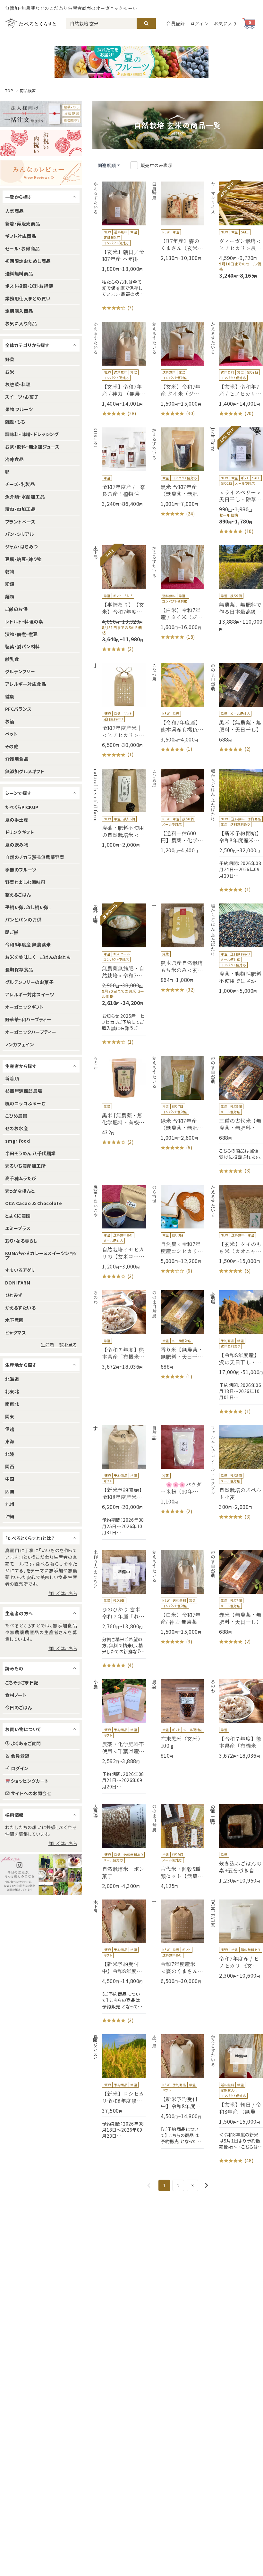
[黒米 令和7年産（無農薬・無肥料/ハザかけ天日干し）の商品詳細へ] (178, 472)
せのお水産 (17, 1128)
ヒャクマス (16, 1333)
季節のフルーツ (21, 870)
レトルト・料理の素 (24, 621)
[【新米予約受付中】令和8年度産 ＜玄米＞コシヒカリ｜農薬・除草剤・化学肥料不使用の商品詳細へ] (119, 1962)
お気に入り (225, 23)
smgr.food (17, 1141)
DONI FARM (18, 1283)
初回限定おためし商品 (28, 261)
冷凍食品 (14, 459)
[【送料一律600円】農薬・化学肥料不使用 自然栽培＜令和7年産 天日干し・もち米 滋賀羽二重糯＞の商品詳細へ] (178, 811)
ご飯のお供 (16, 609)
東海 (10, 1441)
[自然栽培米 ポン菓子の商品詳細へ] (119, 1847)
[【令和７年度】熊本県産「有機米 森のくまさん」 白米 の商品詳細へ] (236, 1719)
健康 (10, 696)
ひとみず (14, 1295)
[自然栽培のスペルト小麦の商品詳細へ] (236, 1473)
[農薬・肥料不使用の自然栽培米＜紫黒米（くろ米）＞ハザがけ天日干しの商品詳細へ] (119, 809)
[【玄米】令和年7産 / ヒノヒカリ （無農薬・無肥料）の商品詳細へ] (236, 369)
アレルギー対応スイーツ (30, 994)
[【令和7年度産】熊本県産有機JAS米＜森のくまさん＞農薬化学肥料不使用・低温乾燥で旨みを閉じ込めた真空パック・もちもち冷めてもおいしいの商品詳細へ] (178, 708)
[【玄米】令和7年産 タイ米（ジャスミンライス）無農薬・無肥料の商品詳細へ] (178, 369)
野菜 (10, 359)
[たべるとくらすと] (30, 23)
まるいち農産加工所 (25, 1166)
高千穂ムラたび (21, 1178)
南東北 (12, 1404)
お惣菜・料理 (18, 384)
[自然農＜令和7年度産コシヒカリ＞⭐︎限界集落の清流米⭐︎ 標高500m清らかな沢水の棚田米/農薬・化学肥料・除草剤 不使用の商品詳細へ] (178, 1230)
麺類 (10, 596)
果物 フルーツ (19, 409)
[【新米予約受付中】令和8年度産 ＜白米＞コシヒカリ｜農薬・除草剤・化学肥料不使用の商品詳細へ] (178, 2091)
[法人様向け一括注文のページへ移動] (41, 114)
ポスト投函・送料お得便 (29, 286)
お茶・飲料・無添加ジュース (32, 447)
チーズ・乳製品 (20, 484)
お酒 (10, 721)
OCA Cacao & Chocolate (34, 1203)
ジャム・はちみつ (21, 547)
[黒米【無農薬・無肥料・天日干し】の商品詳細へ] (236, 708)
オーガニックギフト (24, 1007)
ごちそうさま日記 (22, 1682)
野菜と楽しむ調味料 (25, 882)
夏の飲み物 (17, 845)
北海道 (12, 1379)
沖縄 (10, 1516)
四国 (10, 1491)
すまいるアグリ (20, 1270)
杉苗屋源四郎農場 (24, 1091)
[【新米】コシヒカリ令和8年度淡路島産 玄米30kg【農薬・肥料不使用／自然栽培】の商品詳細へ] (119, 2089)
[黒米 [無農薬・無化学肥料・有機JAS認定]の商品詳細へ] (119, 1101)
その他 (12, 746)
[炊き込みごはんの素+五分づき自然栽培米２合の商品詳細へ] (236, 1844)
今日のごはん (19, 1707)
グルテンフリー (20, 671)
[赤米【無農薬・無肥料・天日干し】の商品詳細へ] (236, 1598)
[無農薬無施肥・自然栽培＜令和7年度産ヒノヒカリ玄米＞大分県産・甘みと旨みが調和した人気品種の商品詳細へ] (119, 975)
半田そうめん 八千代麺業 (30, 1153)
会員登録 (176, 23)
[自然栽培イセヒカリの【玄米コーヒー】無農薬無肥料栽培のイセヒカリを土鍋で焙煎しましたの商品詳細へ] (119, 1233)
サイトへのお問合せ (31, 1793)
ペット (11, 734)
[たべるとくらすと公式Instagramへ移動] (41, 1875)
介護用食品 (17, 759)
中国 (10, 1479)
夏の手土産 (17, 820)
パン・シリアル (20, 534)
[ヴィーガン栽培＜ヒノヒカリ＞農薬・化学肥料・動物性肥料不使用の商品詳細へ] (236, 230)
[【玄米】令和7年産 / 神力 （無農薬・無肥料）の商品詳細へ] (119, 369)
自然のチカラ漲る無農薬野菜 (35, 857)
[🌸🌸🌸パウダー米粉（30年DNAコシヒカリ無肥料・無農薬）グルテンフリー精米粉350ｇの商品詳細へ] (178, 1470)
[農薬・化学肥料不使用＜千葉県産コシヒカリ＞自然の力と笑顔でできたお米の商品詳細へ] (119, 1736)
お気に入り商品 (21, 323)
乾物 (10, 571)
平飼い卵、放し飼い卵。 (28, 907)
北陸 (10, 1454)
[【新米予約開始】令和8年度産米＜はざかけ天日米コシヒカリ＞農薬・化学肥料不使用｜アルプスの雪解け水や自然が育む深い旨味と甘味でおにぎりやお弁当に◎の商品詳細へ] (236, 831)
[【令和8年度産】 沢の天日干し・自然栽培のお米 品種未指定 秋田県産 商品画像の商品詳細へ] (236, 1353)
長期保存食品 (19, 969)
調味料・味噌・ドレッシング (32, 434)
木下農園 (14, 1320)
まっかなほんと (20, 1191)
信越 (10, 1429)
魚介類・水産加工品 (25, 497)
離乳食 (12, 659)
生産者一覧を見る (59, 1345)
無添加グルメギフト (25, 771)
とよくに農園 (18, 1216)
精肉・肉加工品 (20, 509)
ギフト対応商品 (21, 236)
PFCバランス (18, 709)
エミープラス (18, 1228)
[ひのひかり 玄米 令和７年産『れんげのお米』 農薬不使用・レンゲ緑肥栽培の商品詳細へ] (119, 1609)
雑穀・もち (15, 422)
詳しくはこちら (63, 1593)
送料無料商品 (19, 273)
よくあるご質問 (26, 1743)
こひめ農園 (16, 1116)
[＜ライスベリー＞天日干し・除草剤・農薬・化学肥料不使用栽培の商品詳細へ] (236, 481)
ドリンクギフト (20, 832)
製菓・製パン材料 (23, 646)
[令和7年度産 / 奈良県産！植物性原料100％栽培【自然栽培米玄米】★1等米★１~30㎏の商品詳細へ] (119, 467)
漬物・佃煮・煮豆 (21, 634)
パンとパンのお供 (23, 919)
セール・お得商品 (22, 248)
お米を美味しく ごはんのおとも (38, 957)
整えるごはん (18, 895)
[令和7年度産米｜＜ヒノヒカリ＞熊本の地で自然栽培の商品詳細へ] (119, 711)
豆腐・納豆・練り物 (23, 559)
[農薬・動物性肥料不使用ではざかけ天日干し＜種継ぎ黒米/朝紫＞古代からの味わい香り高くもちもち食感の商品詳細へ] (236, 949)
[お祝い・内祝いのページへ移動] (41, 143)
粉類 (10, 584)
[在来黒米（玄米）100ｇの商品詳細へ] (178, 1719)
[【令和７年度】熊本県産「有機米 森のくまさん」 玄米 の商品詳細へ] (119, 1330)
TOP (9, 91)
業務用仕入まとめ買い (28, 298)
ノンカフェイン (20, 1044)
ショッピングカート (30, 1781)
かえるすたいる (20, 1308)
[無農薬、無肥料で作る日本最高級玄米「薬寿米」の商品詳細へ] (236, 589)
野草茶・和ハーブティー (28, 1019)
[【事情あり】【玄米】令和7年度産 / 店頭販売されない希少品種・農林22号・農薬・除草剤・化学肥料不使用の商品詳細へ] (119, 599)
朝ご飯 (12, 932)
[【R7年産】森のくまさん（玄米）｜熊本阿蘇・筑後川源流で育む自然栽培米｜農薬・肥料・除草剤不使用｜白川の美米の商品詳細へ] (178, 221)
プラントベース (20, 522)
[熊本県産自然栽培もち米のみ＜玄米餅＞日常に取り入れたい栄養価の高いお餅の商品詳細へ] (178, 948)
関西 (10, 1466)
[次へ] (207, 2185)
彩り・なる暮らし (21, 1241)
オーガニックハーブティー (31, 1032)
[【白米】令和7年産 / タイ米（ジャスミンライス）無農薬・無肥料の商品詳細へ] (178, 593)
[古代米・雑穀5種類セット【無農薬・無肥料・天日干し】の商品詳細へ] (178, 1847)
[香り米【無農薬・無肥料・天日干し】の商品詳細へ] (178, 1335)
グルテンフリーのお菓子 (29, 982)
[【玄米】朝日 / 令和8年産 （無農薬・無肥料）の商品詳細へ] (236, 2099)
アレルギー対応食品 (25, 684)
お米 (10, 372)
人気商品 (14, 211)
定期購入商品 (19, 311)
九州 (10, 1504)
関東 (10, 1416)
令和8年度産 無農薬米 (28, 944)
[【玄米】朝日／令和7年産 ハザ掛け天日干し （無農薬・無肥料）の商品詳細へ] (119, 247)
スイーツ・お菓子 (22, 397)
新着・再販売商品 (23, 223)
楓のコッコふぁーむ (25, 1103)
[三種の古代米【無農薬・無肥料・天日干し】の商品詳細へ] (236, 1115)
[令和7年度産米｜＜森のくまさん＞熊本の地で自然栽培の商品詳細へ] (178, 1942)
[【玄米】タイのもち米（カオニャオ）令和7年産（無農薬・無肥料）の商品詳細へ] (236, 1230)
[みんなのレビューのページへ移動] (41, 173)
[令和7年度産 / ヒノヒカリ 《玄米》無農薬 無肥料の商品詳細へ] (236, 1939)
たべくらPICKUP (22, 807)
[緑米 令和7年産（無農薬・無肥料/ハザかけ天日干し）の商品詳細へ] (178, 1104)
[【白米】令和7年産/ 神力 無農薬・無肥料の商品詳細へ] (178, 1598)
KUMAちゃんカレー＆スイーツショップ (41, 1255)
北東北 (12, 1391)
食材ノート (16, 1695)
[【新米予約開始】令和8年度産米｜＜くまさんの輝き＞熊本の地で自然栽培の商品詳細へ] (119, 1482)
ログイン (199, 23)
